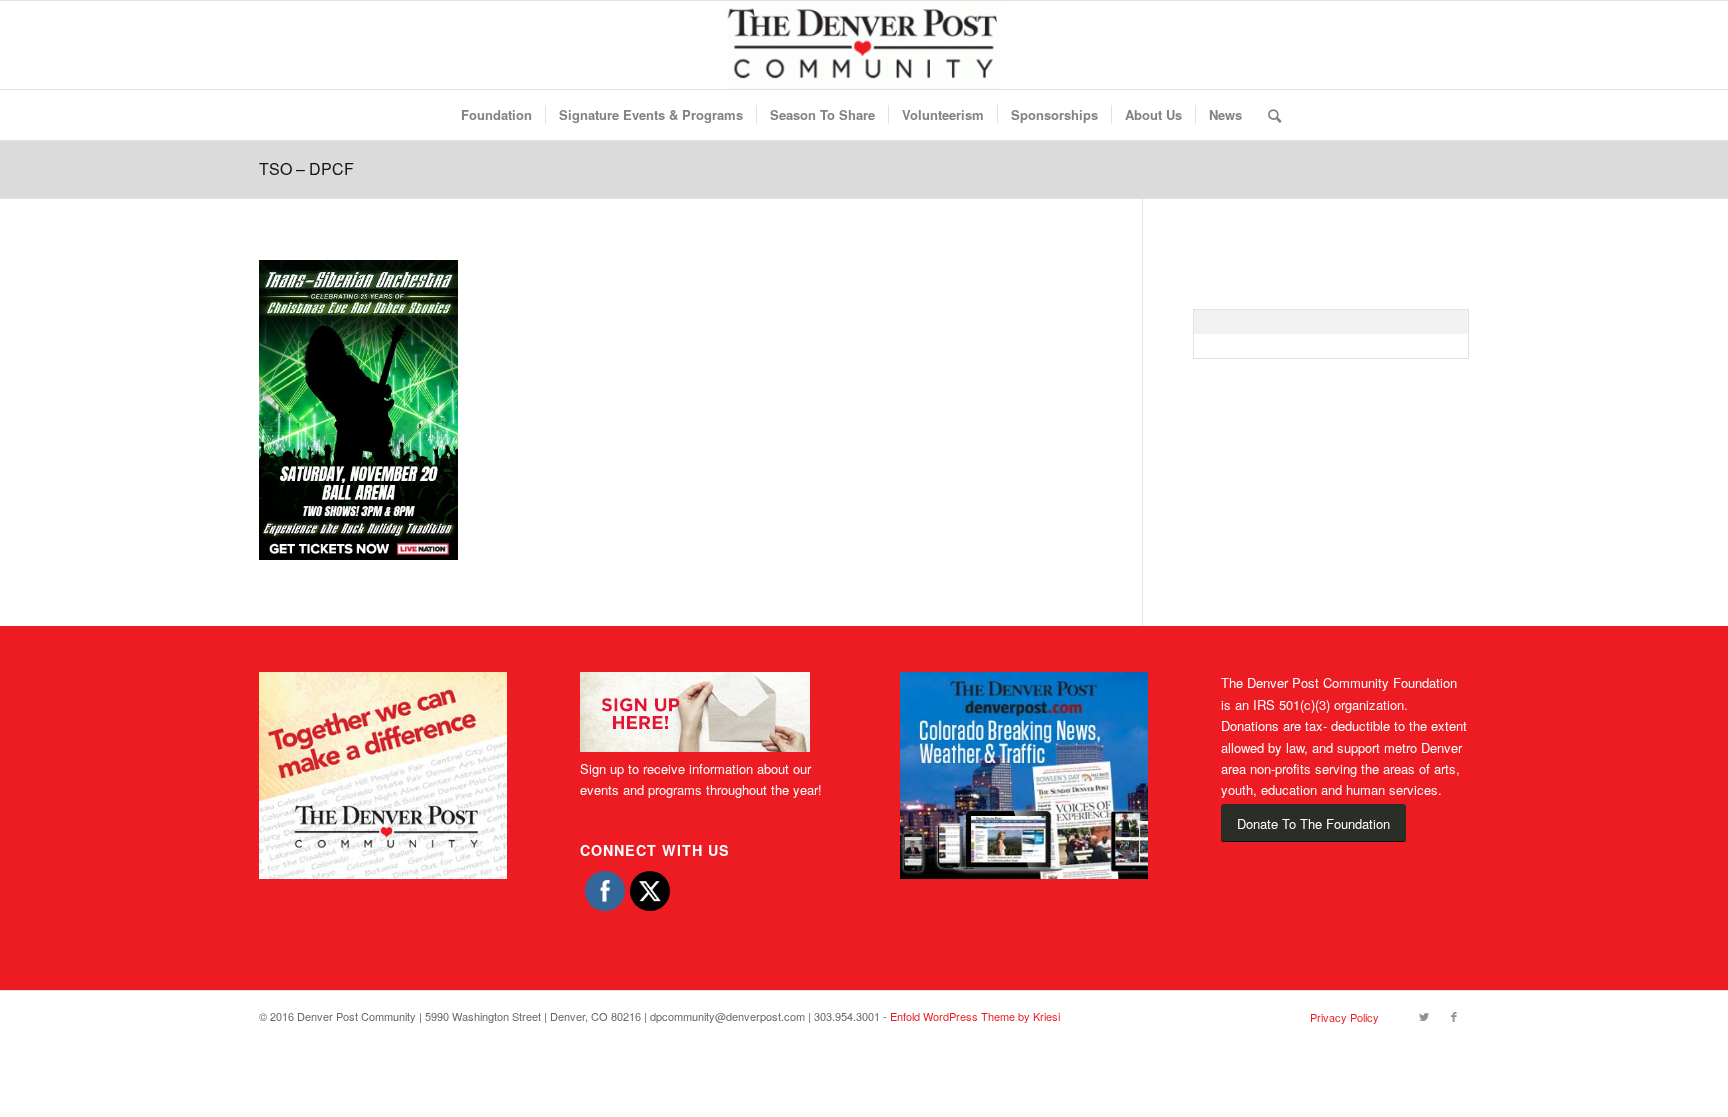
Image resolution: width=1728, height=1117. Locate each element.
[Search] (1268, 115)
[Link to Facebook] (1454, 1016)
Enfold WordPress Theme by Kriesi (975, 1016)
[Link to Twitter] (1424, 1016)
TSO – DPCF (306, 168)
